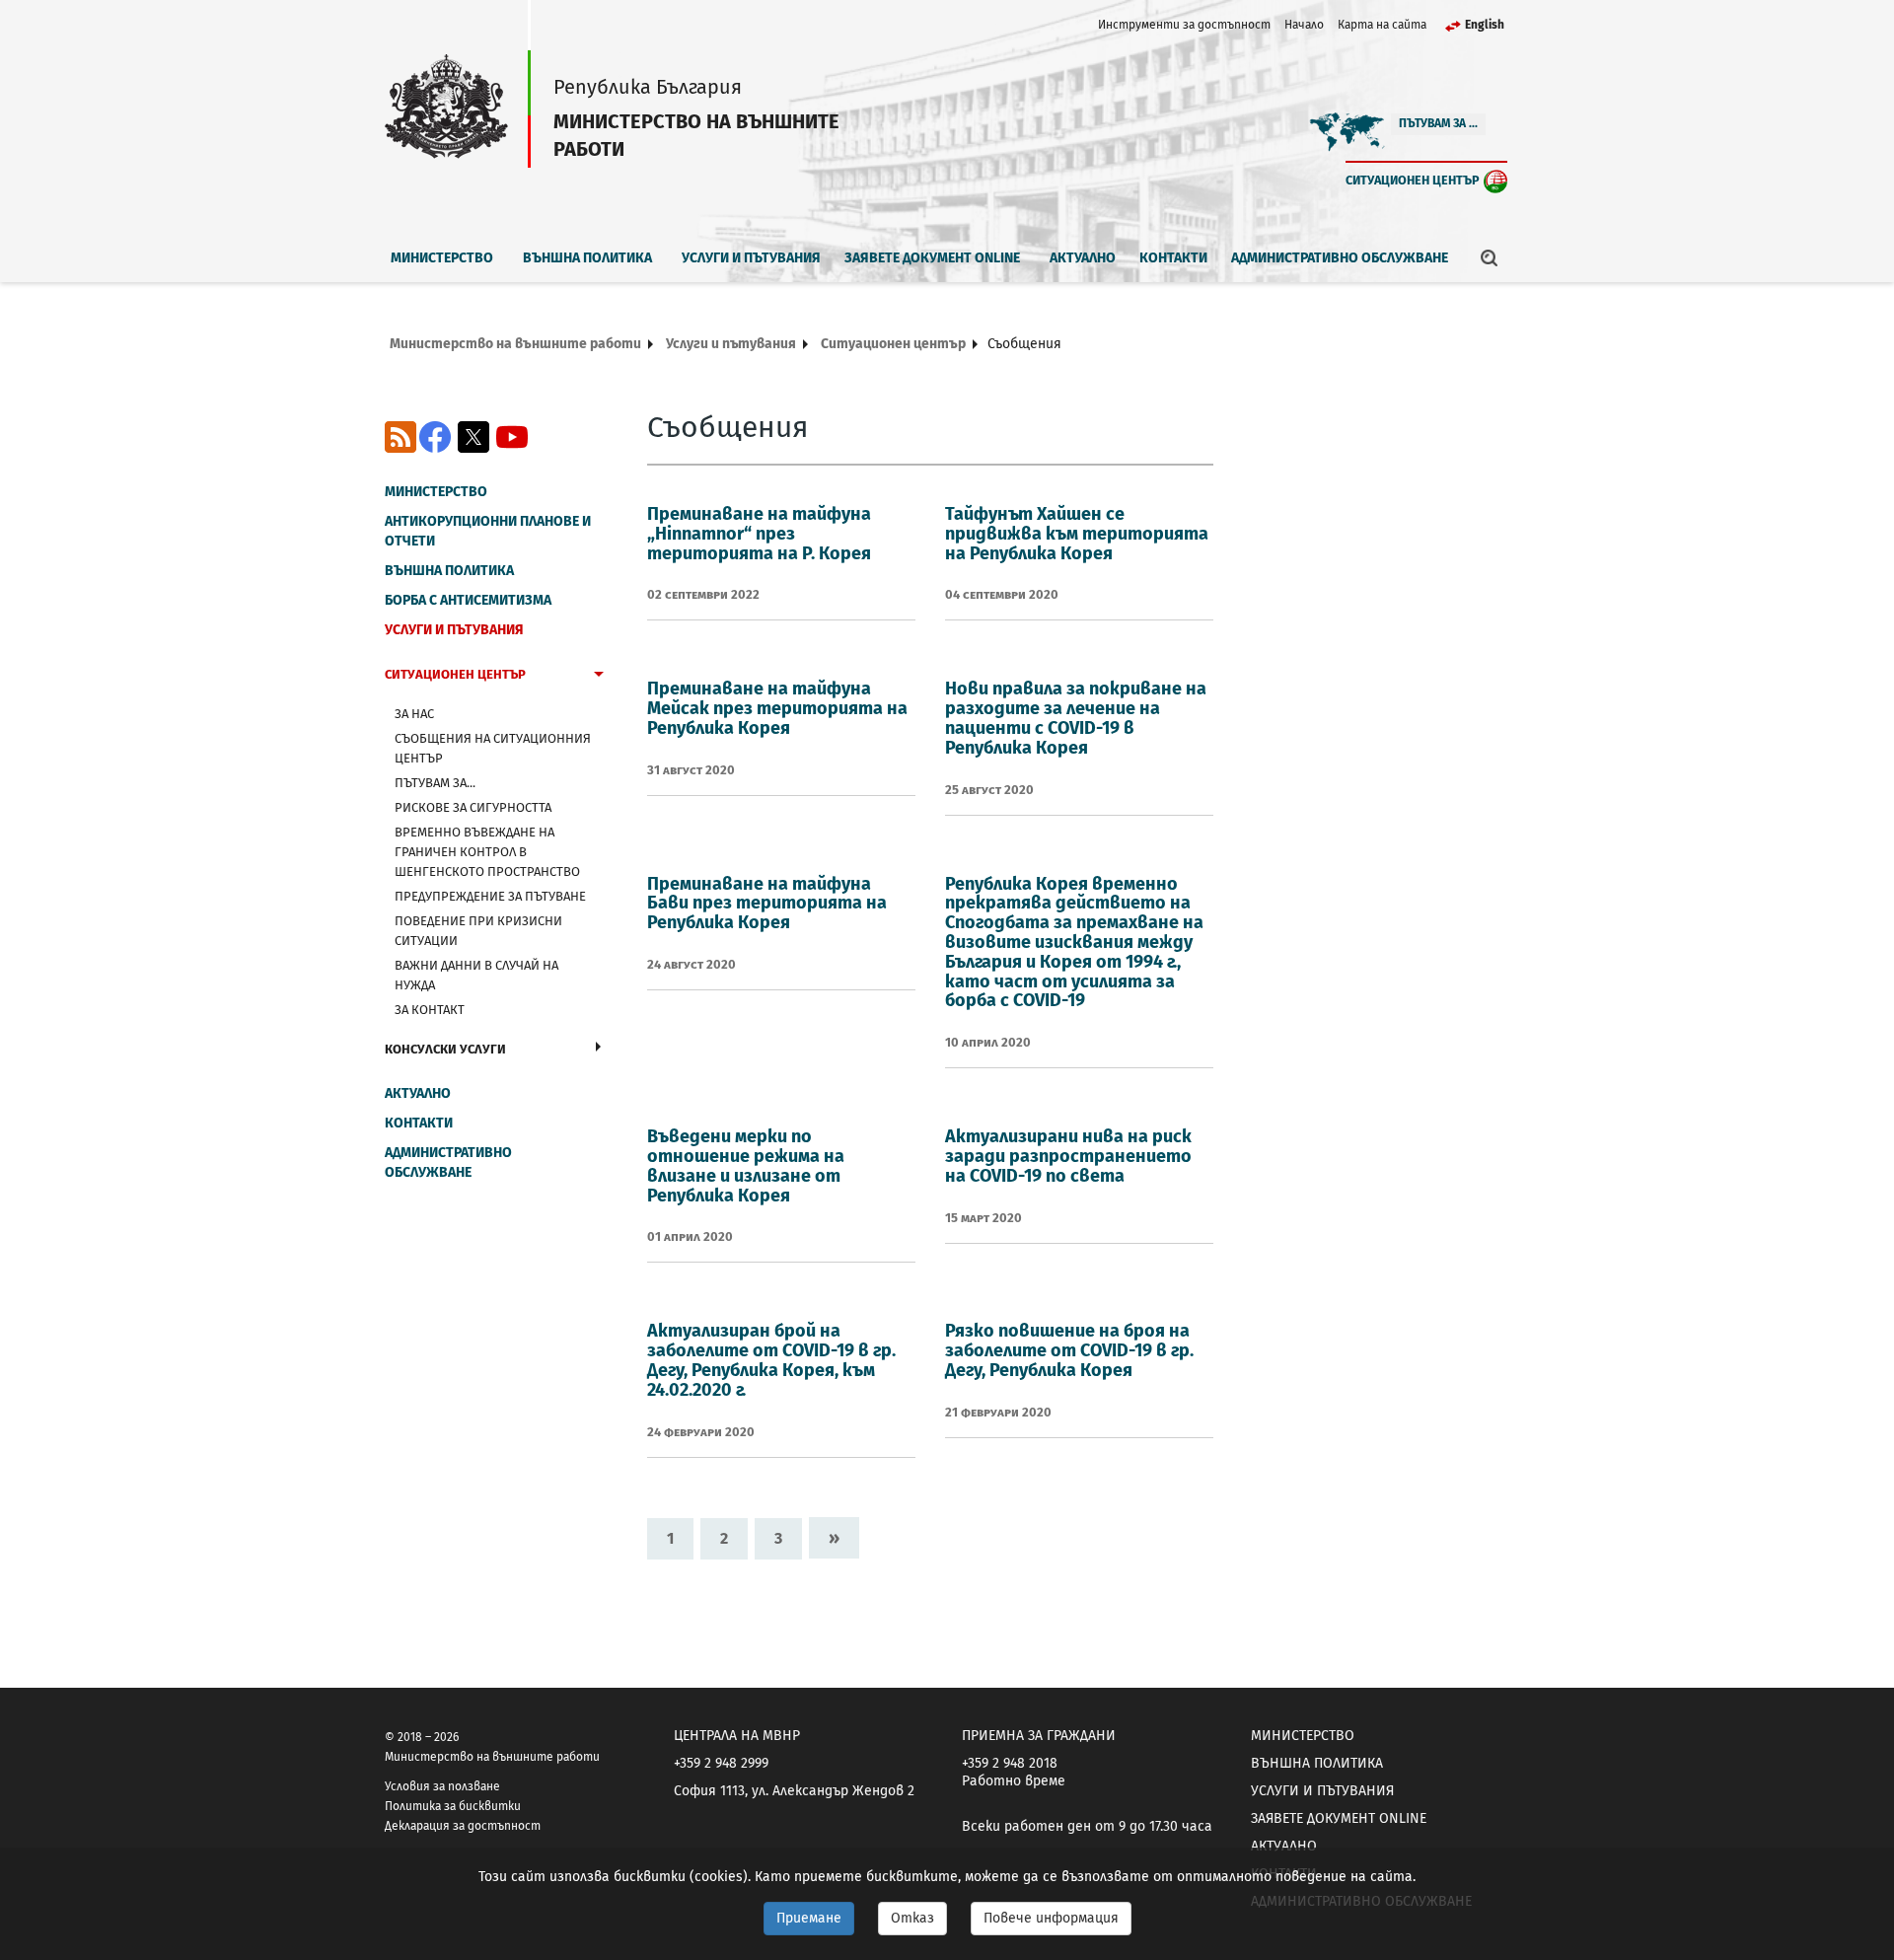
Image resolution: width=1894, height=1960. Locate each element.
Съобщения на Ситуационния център (493, 748)
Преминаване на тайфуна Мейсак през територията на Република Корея (777, 708)
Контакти (1173, 258)
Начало (1304, 25)
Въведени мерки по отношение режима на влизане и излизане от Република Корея (746, 1165)
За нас (414, 714)
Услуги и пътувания (751, 258)
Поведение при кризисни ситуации (478, 931)
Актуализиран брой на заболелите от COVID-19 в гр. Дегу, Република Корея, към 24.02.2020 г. (771, 1360)
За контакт (430, 1010)
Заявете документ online (932, 258)
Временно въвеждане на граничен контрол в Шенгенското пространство (487, 852)
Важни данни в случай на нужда (476, 975)
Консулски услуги (445, 1049)
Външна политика (587, 258)
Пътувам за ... (1438, 123)
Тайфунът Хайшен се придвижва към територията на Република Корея (1077, 534)
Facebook (435, 437)
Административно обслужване (1340, 258)
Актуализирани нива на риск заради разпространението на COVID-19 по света (1068, 1156)
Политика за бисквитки (453, 1806)
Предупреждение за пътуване (490, 896)
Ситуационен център (1413, 180)
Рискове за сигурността (473, 807)
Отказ (912, 1918)
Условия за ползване (442, 1786)
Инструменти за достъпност (1184, 25)
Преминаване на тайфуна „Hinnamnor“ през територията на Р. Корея (759, 534)
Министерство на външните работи (515, 344)
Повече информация (1051, 1918)
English (1485, 25)
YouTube (512, 437)
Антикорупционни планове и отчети (488, 531)
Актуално (1083, 258)
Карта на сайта (1382, 25)
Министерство (442, 258)
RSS (401, 437)
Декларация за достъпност (463, 1826)
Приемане (809, 1918)
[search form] (1490, 257)
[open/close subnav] (599, 677)
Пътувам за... (435, 783)
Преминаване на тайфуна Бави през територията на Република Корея (767, 904)
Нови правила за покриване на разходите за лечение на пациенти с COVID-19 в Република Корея (1076, 718)
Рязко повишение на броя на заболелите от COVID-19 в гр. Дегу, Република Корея (1069, 1350)
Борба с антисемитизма (468, 600)
